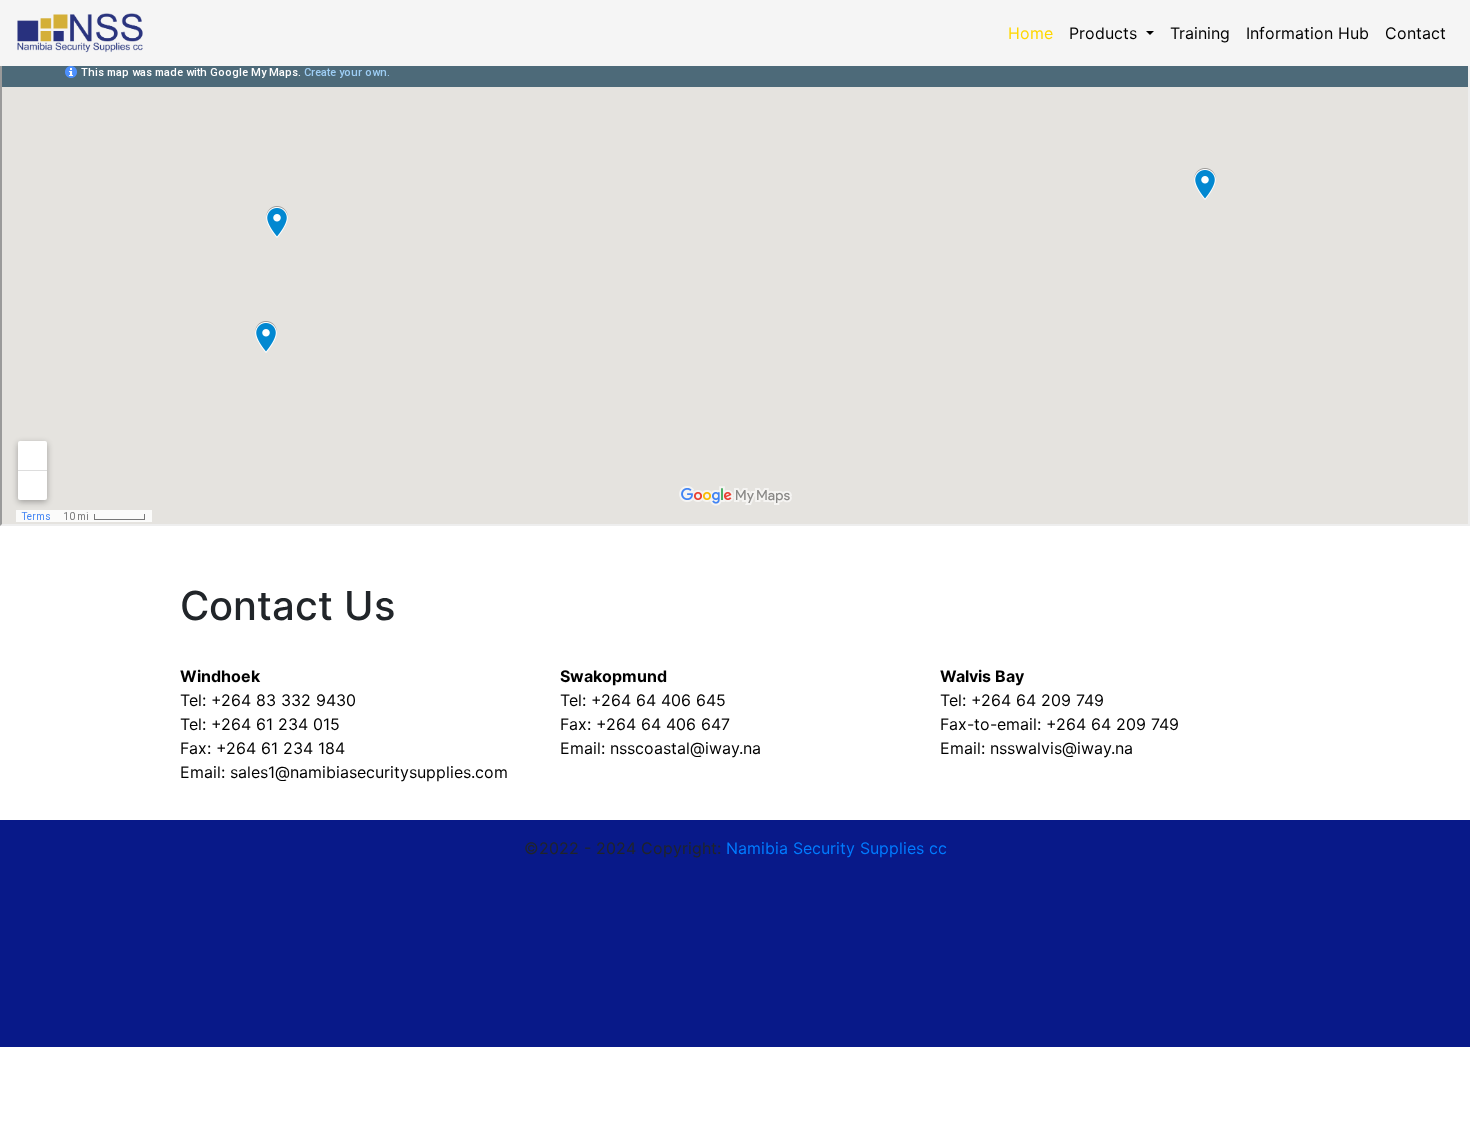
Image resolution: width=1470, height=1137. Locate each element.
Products (1105, 33)
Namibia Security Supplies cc (836, 848)
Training (1200, 33)
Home (1034, 33)
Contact (1415, 33)
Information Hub (1307, 33)
